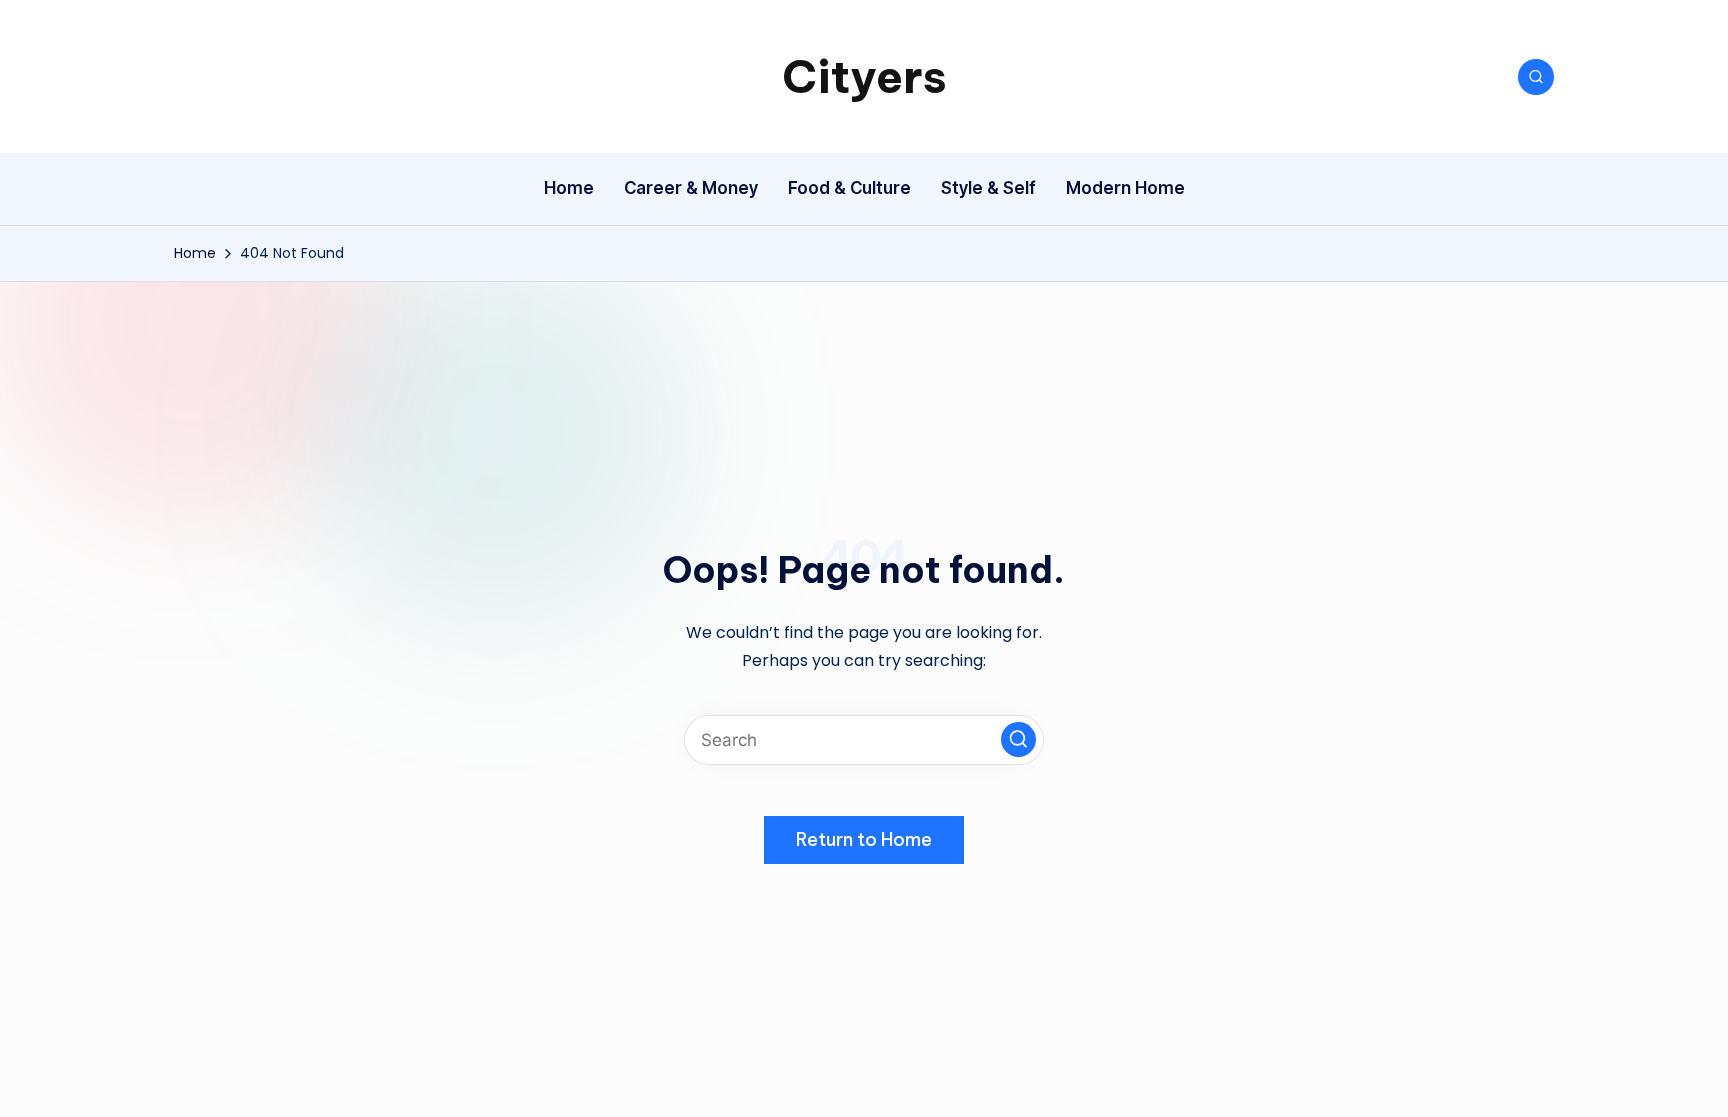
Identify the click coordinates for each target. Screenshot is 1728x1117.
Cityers (864, 76)
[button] (1018, 739)
